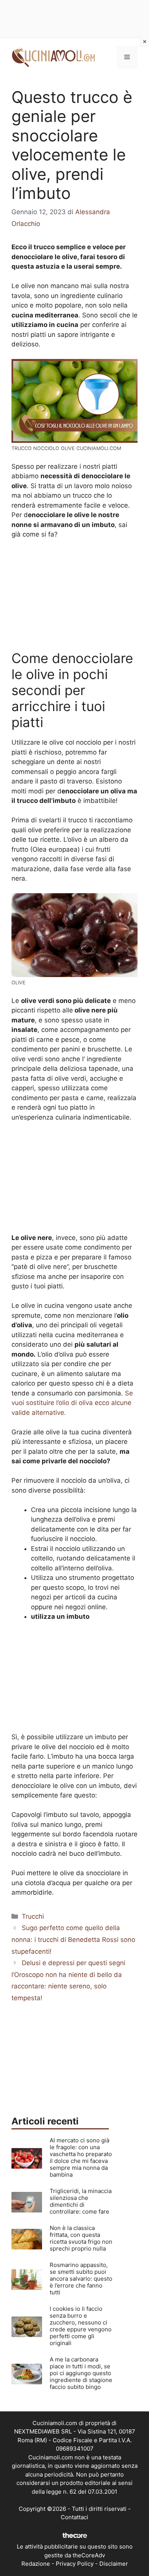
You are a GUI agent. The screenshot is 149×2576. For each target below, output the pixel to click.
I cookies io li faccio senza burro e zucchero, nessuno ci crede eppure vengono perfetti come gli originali (81, 2326)
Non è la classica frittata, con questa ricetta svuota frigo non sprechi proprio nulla (81, 2238)
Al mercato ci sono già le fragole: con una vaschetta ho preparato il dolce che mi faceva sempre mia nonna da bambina (81, 2157)
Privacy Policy (75, 2564)
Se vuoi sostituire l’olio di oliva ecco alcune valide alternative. (72, 1403)
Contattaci (74, 2517)
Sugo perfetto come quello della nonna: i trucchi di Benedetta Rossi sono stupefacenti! (73, 1939)
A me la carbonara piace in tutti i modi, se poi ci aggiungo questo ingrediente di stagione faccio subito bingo (81, 2373)
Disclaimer (114, 2564)
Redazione (36, 2564)
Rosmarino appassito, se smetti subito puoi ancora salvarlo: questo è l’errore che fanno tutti (81, 2279)
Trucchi (33, 1916)
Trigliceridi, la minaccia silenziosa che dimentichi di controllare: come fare (81, 2201)
